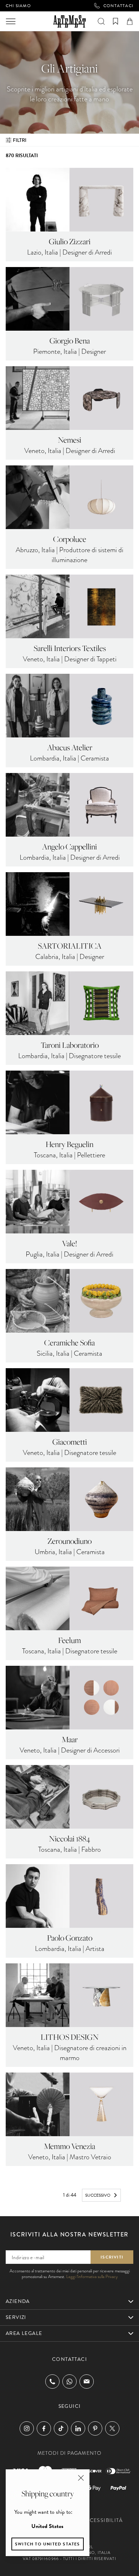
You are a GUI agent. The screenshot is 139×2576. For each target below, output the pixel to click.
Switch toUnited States (48, 2544)
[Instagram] (27, 2428)
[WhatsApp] (69, 2382)
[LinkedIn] (78, 2428)
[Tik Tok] (61, 2428)
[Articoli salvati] (115, 21)
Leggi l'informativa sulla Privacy (92, 2277)
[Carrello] (130, 21)
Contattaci (118, 6)
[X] (112, 2428)
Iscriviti (112, 2257)
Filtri (20, 140)
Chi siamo (18, 6)
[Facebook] (44, 2428)
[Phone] (52, 2382)
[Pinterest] (95, 2428)
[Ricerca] (101, 21)
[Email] (87, 2381)
